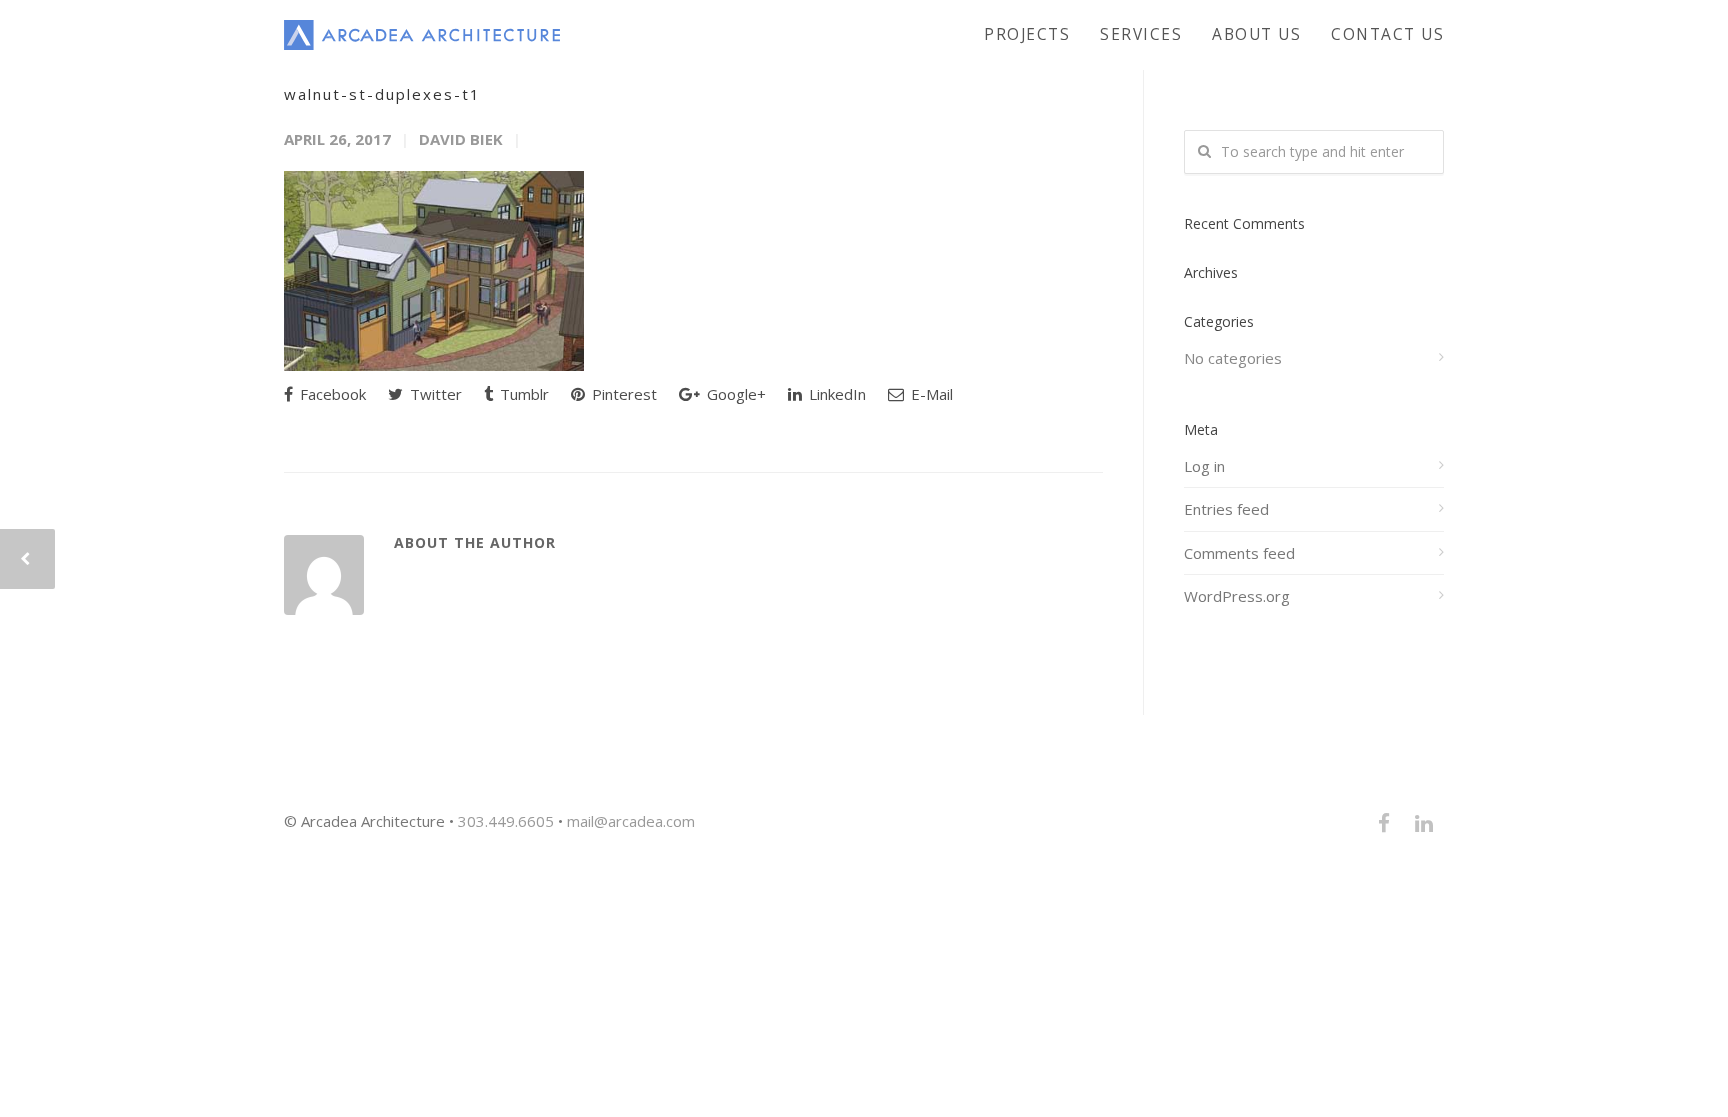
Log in (1204, 466)
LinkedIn (835, 394)
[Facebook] (1384, 823)
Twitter (434, 394)
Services (1141, 34)
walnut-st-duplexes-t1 (382, 94)
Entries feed (1226, 509)
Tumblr (522, 394)
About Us (1256, 34)
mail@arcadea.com (631, 821)
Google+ (734, 394)
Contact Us (1387, 34)
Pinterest (622, 394)
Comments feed (1239, 553)
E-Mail (930, 394)
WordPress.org (1237, 596)
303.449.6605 (506, 821)
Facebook (331, 394)
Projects (1027, 34)
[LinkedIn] (1424, 823)
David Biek (461, 139)
